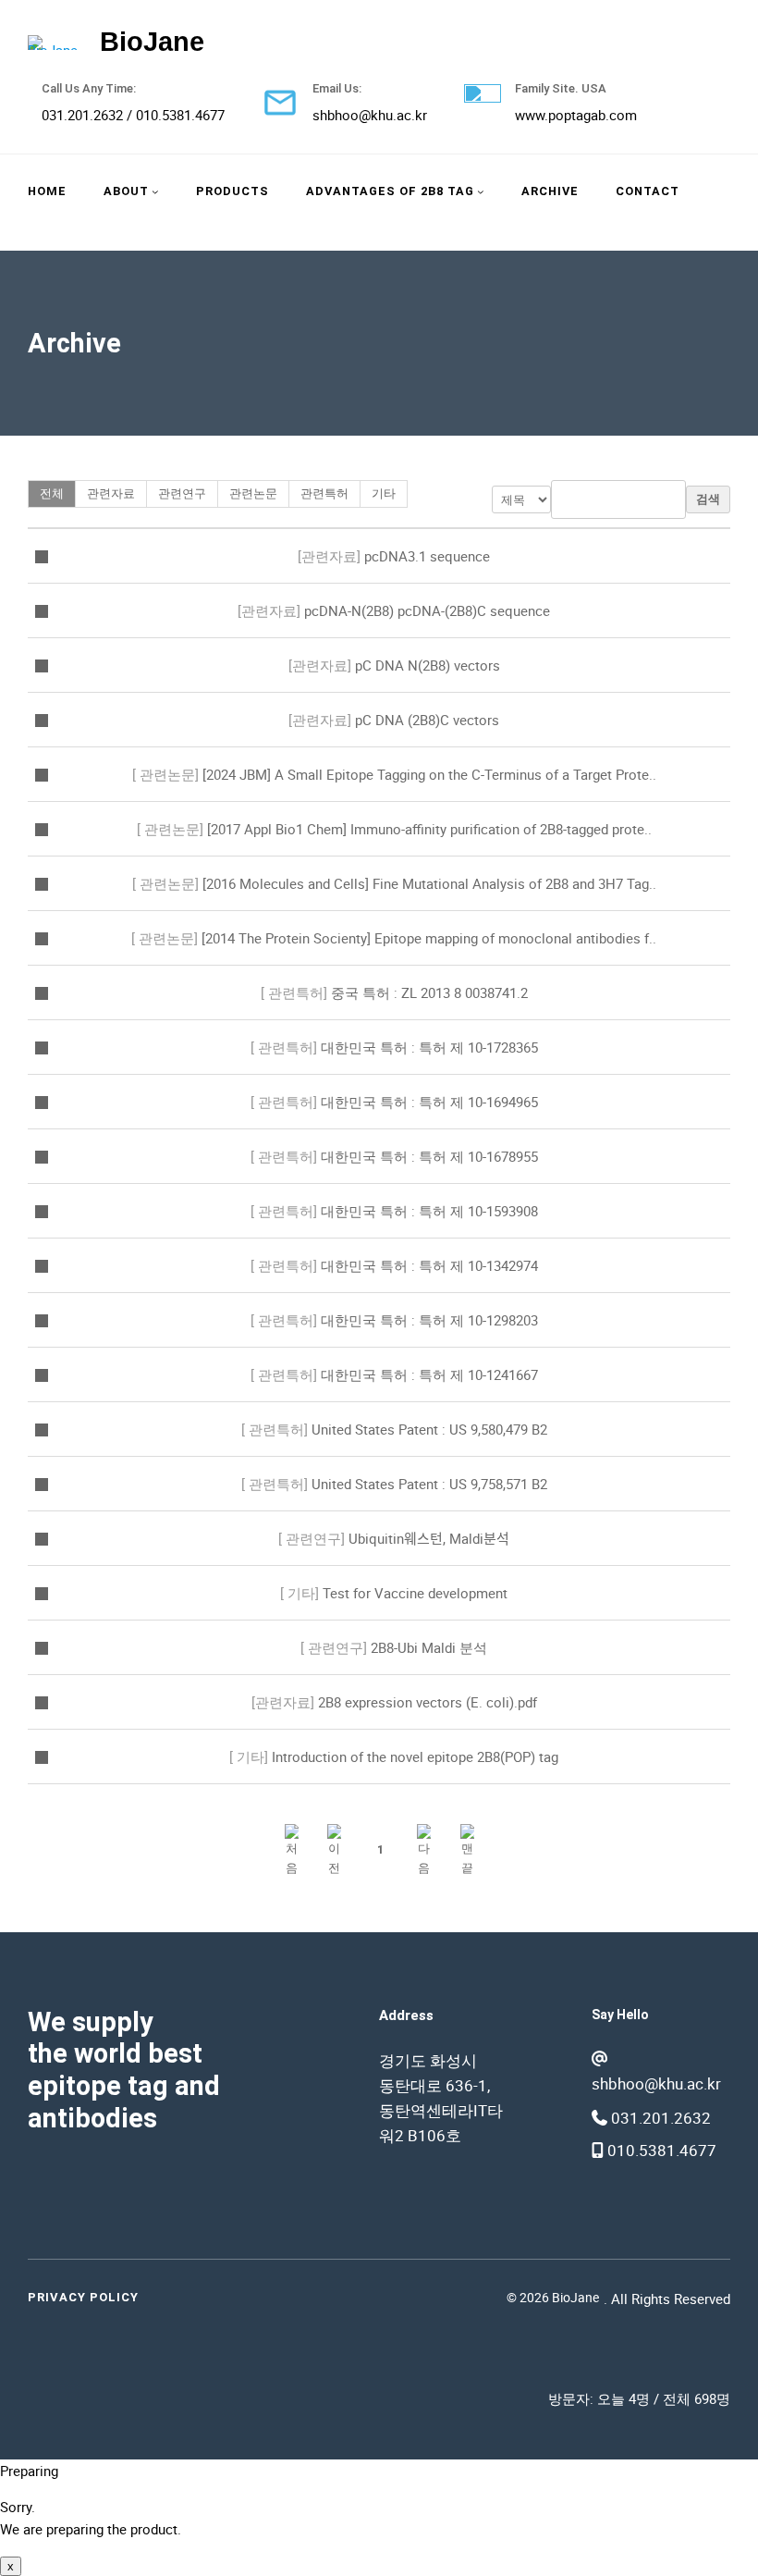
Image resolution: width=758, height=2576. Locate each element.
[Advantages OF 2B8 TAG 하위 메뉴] (481, 191)
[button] (292, 1849)
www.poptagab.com (576, 115)
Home (47, 191)
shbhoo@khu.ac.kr (370, 115)
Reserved (702, 2299)
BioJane (152, 42)
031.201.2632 (82, 115)
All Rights (641, 2299)
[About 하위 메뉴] (155, 191)
